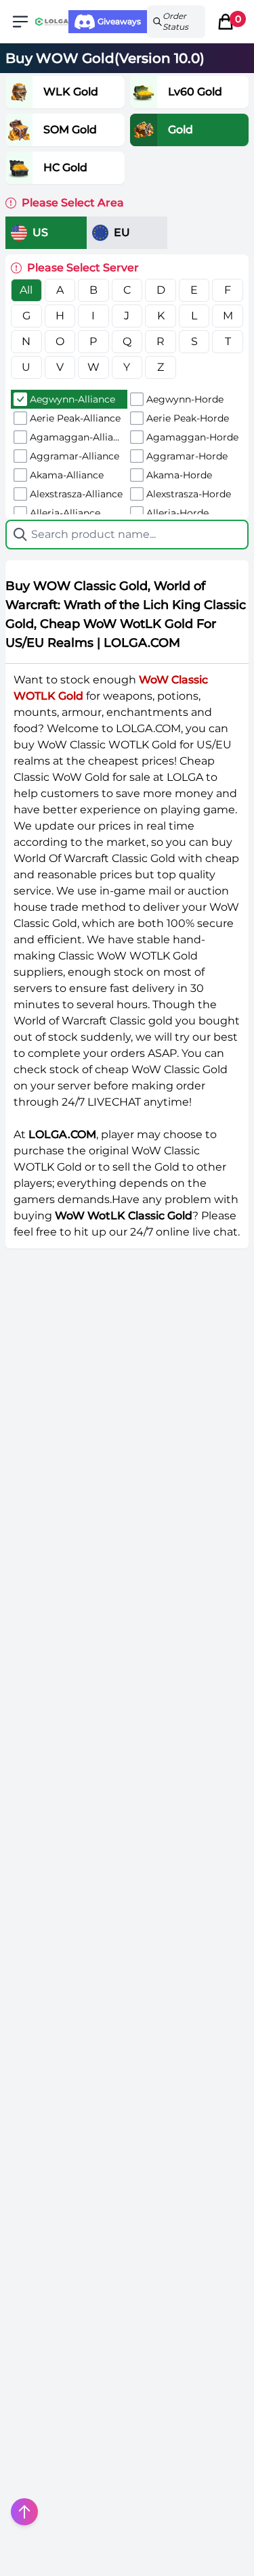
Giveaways (119, 21)
